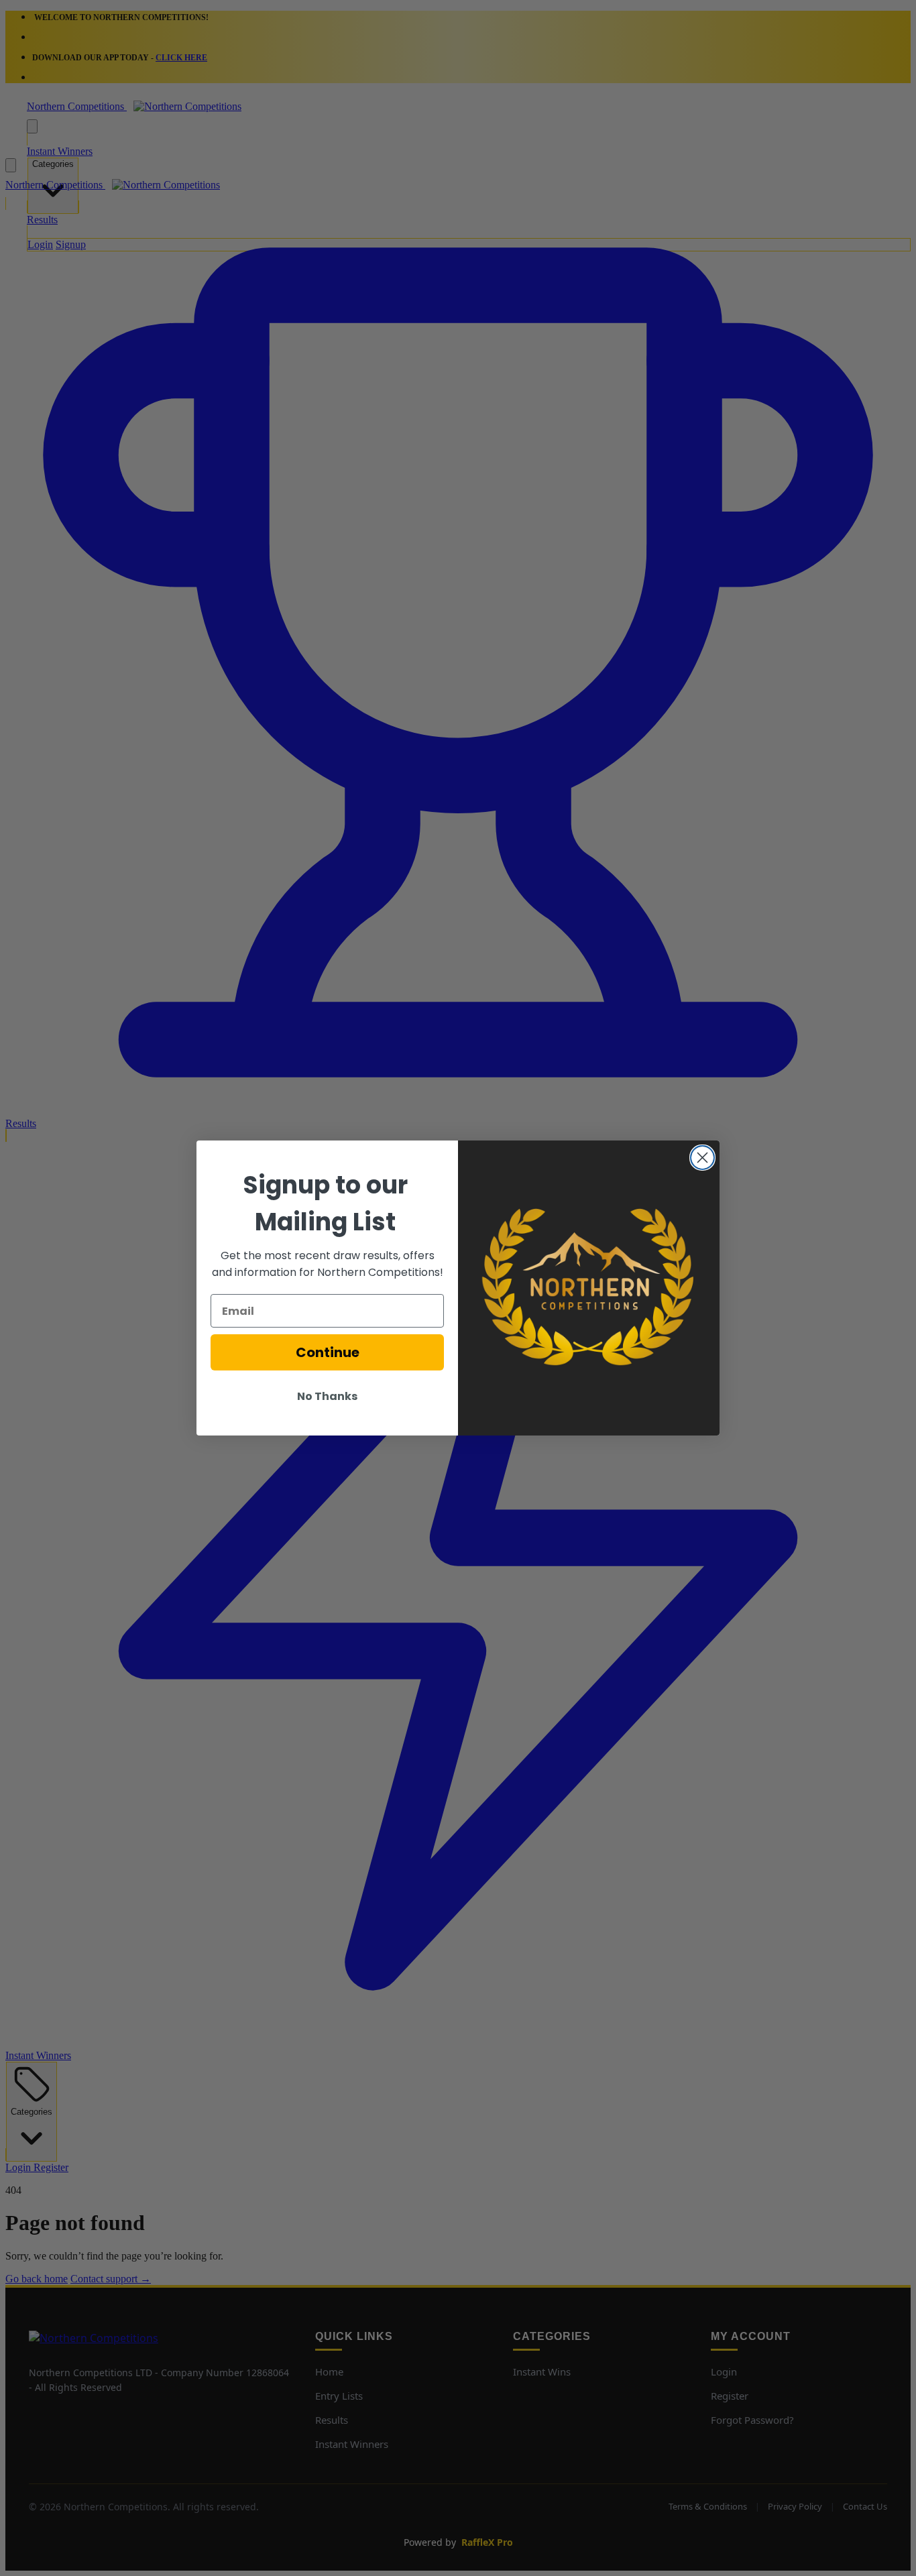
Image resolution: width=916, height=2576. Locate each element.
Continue (328, 1352)
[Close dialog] (702, 1158)
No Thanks (327, 1396)
